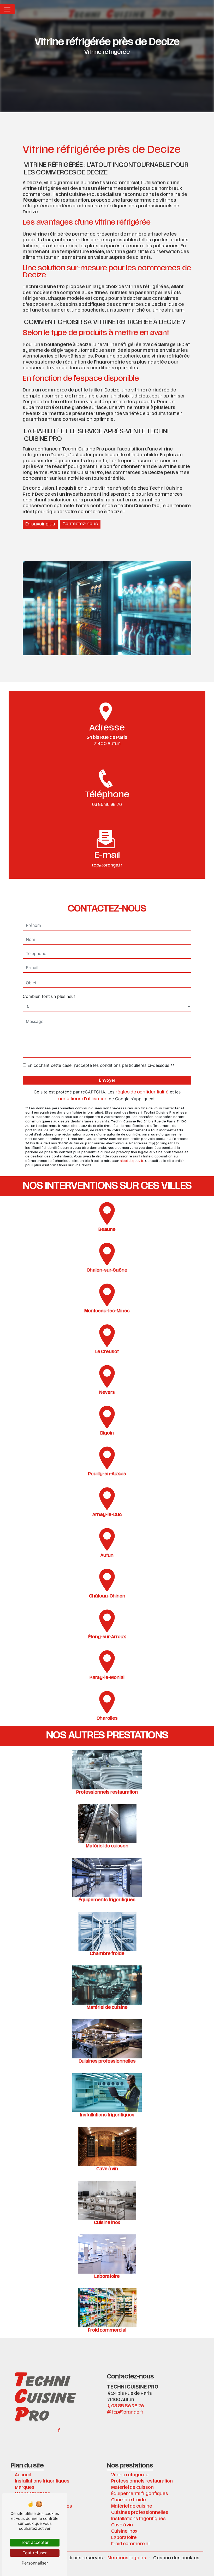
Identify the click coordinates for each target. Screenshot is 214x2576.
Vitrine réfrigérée (130, 2475)
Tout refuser (35, 2553)
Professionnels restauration (142, 2481)
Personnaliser (35, 2563)
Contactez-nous (80, 524)
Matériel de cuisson (132, 2488)
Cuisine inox (124, 2532)
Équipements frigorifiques (140, 2494)
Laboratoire (124, 2538)
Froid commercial (130, 2544)
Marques (25, 2488)
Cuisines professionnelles (140, 2513)
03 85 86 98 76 (107, 804)
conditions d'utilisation (83, 1099)
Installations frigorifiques (42, 2481)
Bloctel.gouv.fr (132, 1161)
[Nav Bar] (7, 9)
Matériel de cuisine (132, 2507)
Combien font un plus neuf (49, 996)
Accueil (23, 2475)
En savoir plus (40, 524)
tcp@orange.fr (107, 865)
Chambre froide (129, 2500)
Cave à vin (122, 2525)
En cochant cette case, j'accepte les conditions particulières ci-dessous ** (101, 1065)
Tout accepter (35, 2542)
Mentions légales (127, 2558)
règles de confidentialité (142, 1092)
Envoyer (107, 1080)
